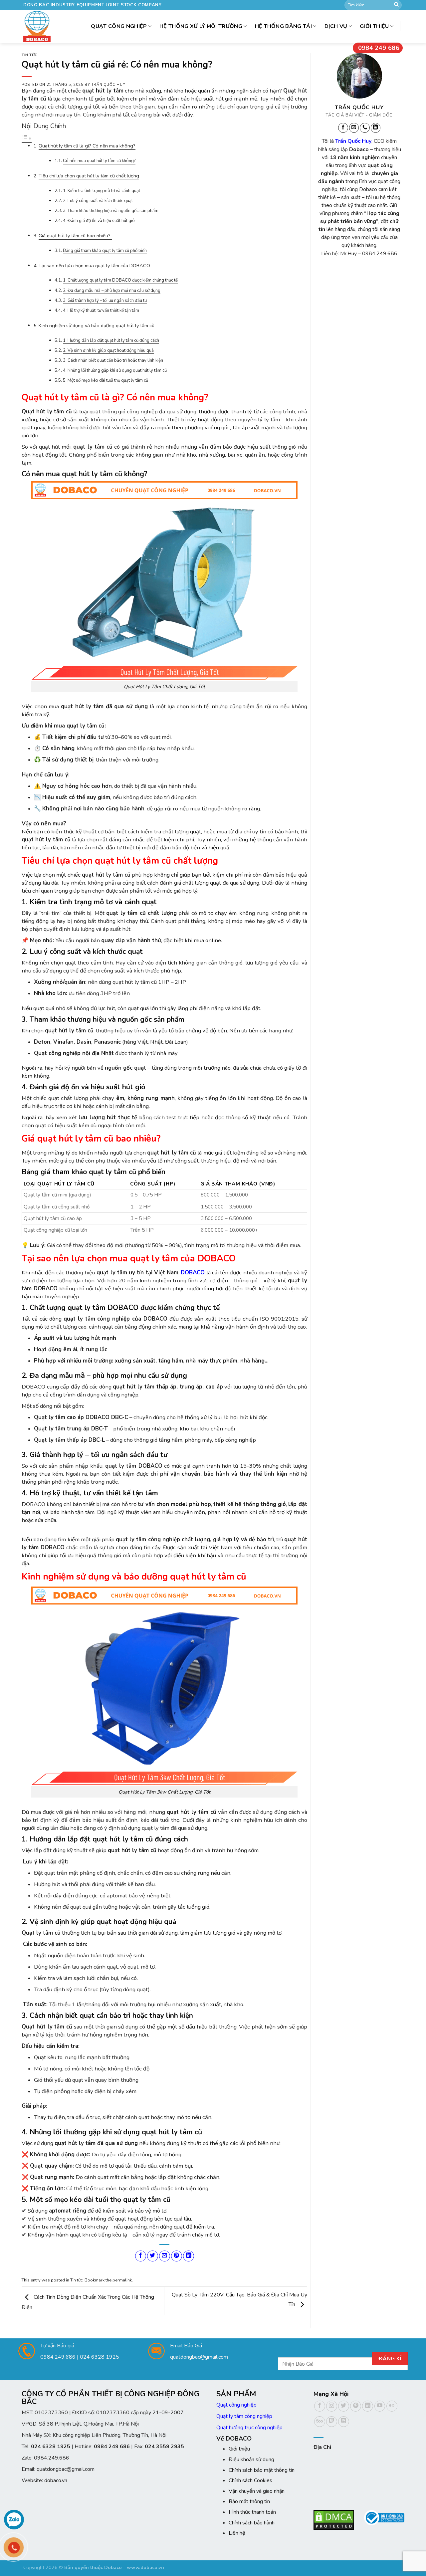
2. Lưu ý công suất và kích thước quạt (98, 201)
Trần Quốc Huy (108, 85)
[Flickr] (392, 2406)
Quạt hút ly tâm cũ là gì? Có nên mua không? (87, 146)
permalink (122, 2280)
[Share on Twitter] (153, 2256)
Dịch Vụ (336, 26)
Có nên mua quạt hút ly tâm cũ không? (99, 161)
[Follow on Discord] (344, 2422)
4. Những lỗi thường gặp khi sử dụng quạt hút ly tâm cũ (115, 370)
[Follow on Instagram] (332, 2406)
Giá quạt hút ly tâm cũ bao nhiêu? (75, 236)
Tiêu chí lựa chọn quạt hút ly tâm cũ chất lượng (89, 176)
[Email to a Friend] (165, 2256)
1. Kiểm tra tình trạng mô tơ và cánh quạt (102, 191)
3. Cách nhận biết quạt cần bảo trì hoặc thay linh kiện (113, 360)
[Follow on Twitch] (332, 2422)
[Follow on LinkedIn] (375, 128)
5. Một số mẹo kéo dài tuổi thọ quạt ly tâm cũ (106, 380)
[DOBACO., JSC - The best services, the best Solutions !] (39, 27)
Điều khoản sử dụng (251, 2460)
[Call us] (365, 128)
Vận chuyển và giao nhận (257, 2491)
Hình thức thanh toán (252, 2512)
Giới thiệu (374, 26)
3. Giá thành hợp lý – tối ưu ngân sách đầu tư (105, 301)
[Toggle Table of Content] (27, 139)
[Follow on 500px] (320, 2422)
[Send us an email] (354, 128)
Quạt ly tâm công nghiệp (244, 2416)
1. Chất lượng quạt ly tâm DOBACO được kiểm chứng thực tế (120, 280)
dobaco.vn (56, 2480)
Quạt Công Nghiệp (119, 26)
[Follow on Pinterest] (356, 2406)
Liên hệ (237, 2533)
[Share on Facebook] (141, 2256)
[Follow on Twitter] (344, 2406)
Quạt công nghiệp (236, 2405)
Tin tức (30, 55)
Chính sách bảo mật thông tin (262, 2470)
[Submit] (396, 5)
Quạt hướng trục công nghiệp (249, 2428)
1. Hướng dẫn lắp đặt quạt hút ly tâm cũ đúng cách (111, 340)
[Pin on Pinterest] (177, 2256)
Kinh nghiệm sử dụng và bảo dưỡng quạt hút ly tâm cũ (97, 325)
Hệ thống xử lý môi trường (201, 26)
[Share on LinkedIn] (189, 2256)
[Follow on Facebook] (343, 128)
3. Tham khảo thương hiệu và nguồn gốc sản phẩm (111, 211)
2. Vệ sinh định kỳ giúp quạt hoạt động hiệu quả (108, 350)
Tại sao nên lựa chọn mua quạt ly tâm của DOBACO (94, 266)
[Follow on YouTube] (380, 2406)
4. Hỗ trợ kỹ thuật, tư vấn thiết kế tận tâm (101, 311)
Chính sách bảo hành (252, 2523)
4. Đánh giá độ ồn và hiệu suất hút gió (99, 221)
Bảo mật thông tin (249, 2501)
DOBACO (193, 1273)
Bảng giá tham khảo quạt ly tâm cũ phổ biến (105, 251)
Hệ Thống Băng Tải (283, 26)
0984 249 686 (379, 48)
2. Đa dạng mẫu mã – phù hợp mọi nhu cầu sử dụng (112, 291)
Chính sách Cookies (250, 2480)
